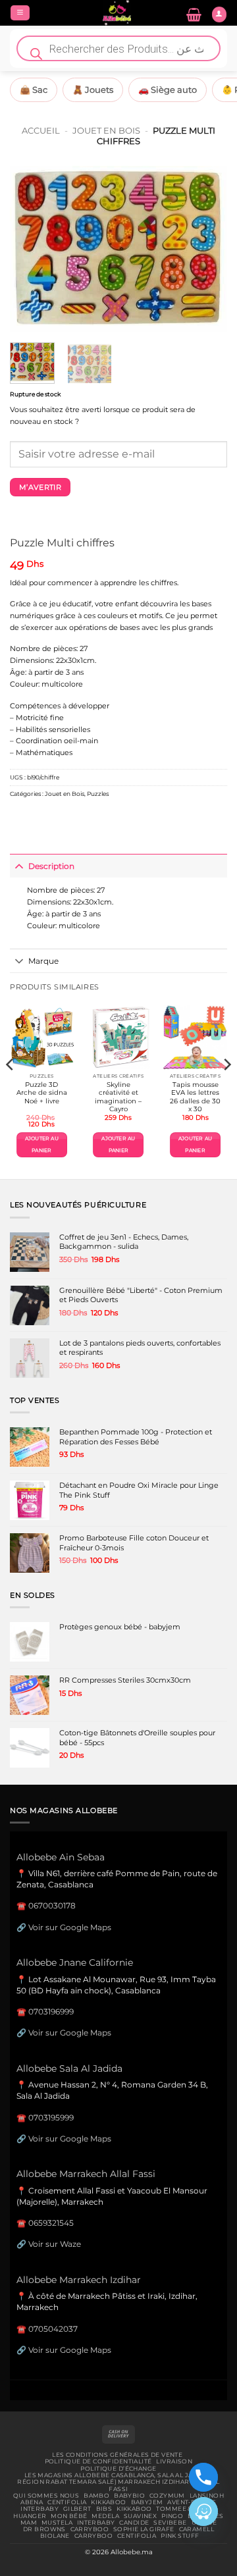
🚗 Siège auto (168, 90)
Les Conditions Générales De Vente (117, 2455)
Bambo (96, 2496)
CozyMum (167, 2496)
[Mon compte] (219, 14)
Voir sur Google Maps (70, 1927)
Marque (43, 961)
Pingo (172, 2516)
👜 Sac (34, 90)
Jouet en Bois (106, 130)
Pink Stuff (180, 2536)
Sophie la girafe (144, 2529)
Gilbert (77, 2509)
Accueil (41, 130)
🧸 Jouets (93, 90)
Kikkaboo (108, 2502)
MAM (29, 2523)
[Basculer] (19, 866)
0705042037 (53, 2329)
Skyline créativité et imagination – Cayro (118, 1097)
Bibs (104, 2509)
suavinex (140, 2516)
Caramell (197, 2529)
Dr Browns (44, 2529)
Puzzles (98, 794)
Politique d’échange (118, 2469)
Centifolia (67, 2502)
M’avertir (40, 487)
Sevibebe (170, 2523)
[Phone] (203, 2477)
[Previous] (31, 249)
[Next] (206, 249)
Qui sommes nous (46, 2496)
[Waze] (203, 2511)
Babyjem (147, 2502)
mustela (57, 2523)
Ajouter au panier (42, 1144)
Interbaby (39, 2509)
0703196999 (51, 2011)
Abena (32, 2502)
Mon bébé (69, 2516)
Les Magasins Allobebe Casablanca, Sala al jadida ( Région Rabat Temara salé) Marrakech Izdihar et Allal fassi (118, 2482)
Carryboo (90, 2529)
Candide (134, 2523)
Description (51, 866)
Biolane (55, 2536)
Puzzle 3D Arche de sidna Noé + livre (42, 1093)
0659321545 (51, 2223)
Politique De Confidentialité (98, 2461)
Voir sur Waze (55, 2244)
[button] (20, 13)
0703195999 (51, 2117)
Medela (105, 2516)
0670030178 (52, 1906)
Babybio (129, 2496)
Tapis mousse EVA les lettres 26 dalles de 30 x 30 (195, 1097)
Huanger (30, 2516)
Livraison (174, 2461)
